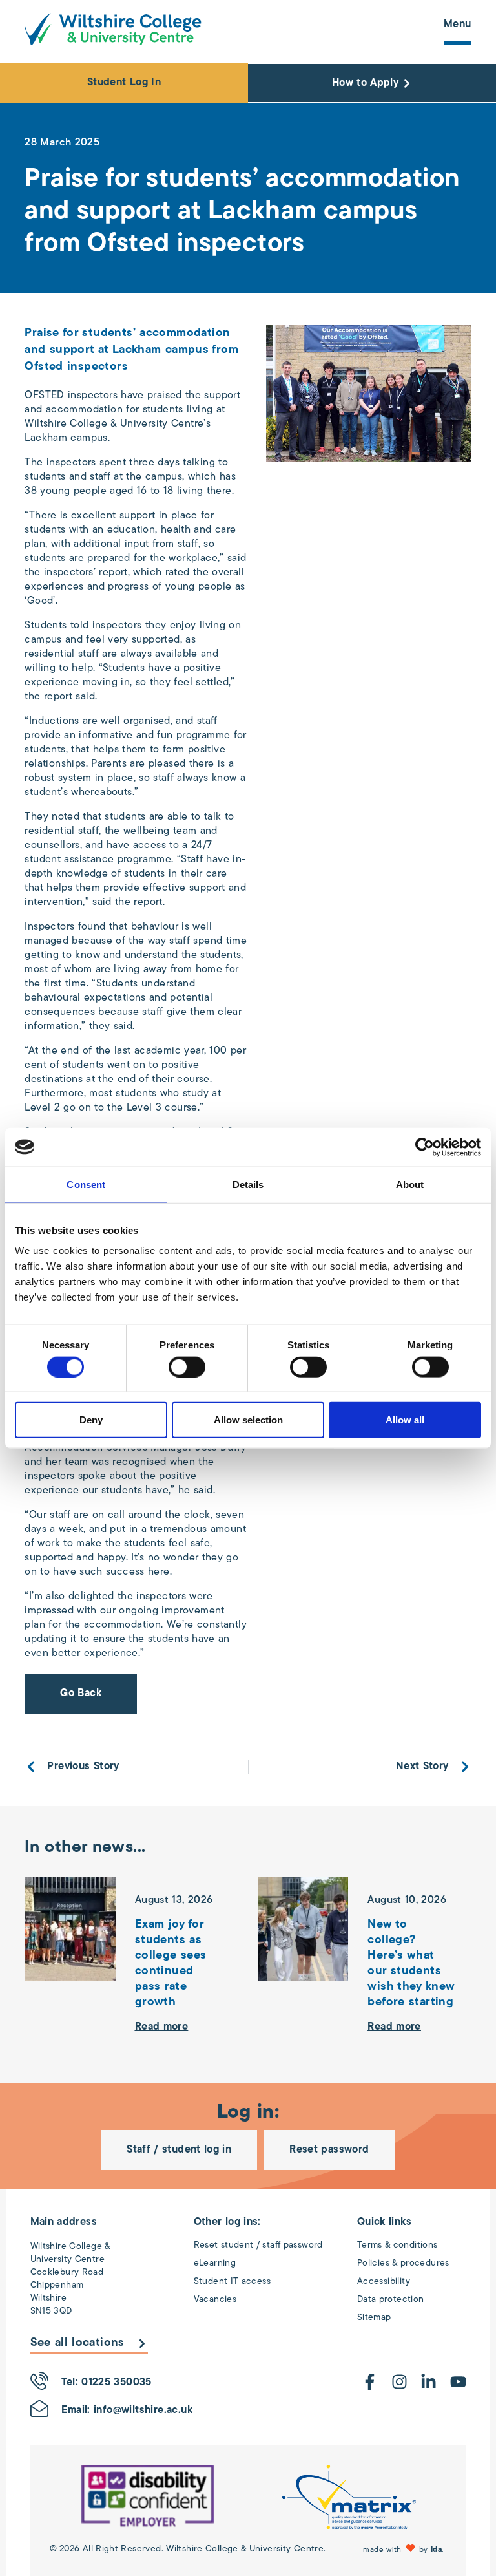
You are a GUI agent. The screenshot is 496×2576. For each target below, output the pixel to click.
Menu (458, 25)
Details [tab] (248, 1184)
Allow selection (248, 1420)
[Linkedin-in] (429, 2382)
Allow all (405, 1420)
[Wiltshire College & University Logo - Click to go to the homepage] (113, 29)
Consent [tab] (86, 1184)
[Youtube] (458, 2382)
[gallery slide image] (148, 2497)
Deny (91, 1420)
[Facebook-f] (370, 2382)
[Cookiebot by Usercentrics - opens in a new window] (425, 1147)
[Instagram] (399, 2382)
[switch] (187, 1367)
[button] (405, 2549)
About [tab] (410, 1184)
